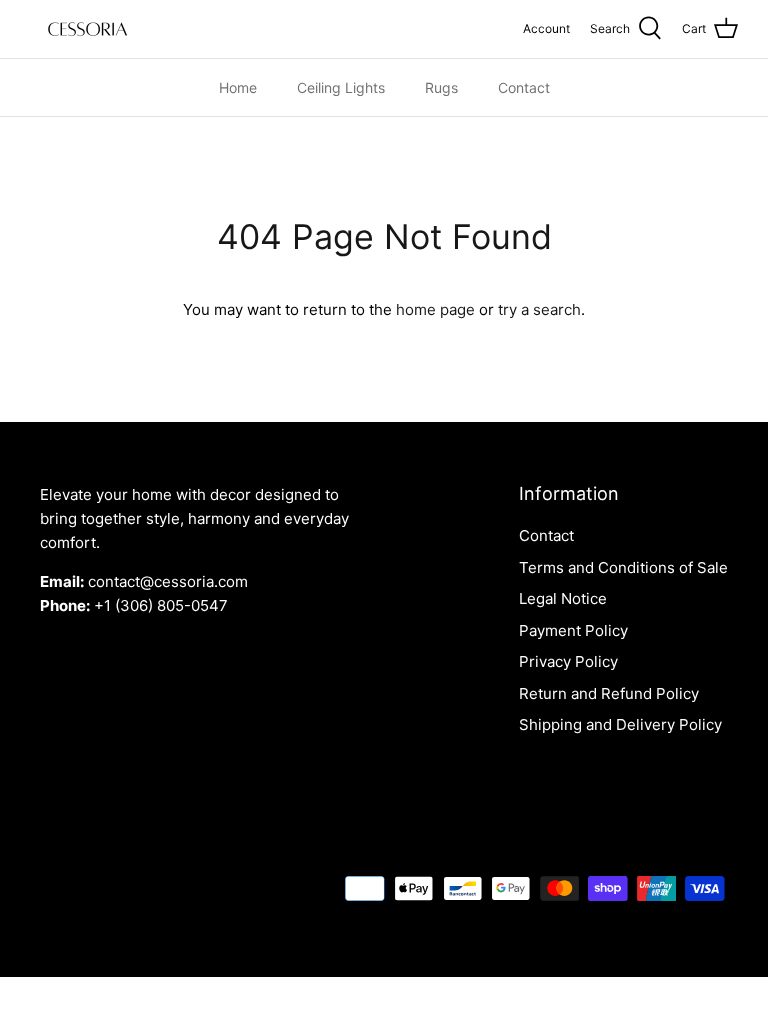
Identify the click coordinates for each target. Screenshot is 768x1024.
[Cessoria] (87, 29)
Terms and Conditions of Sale (623, 567)
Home (238, 87)
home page (435, 309)
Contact (524, 87)
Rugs (441, 87)
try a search (539, 309)
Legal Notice (563, 598)
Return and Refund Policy (609, 693)
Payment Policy (573, 630)
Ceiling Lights (341, 87)
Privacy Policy (568, 661)
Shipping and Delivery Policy (620, 724)
